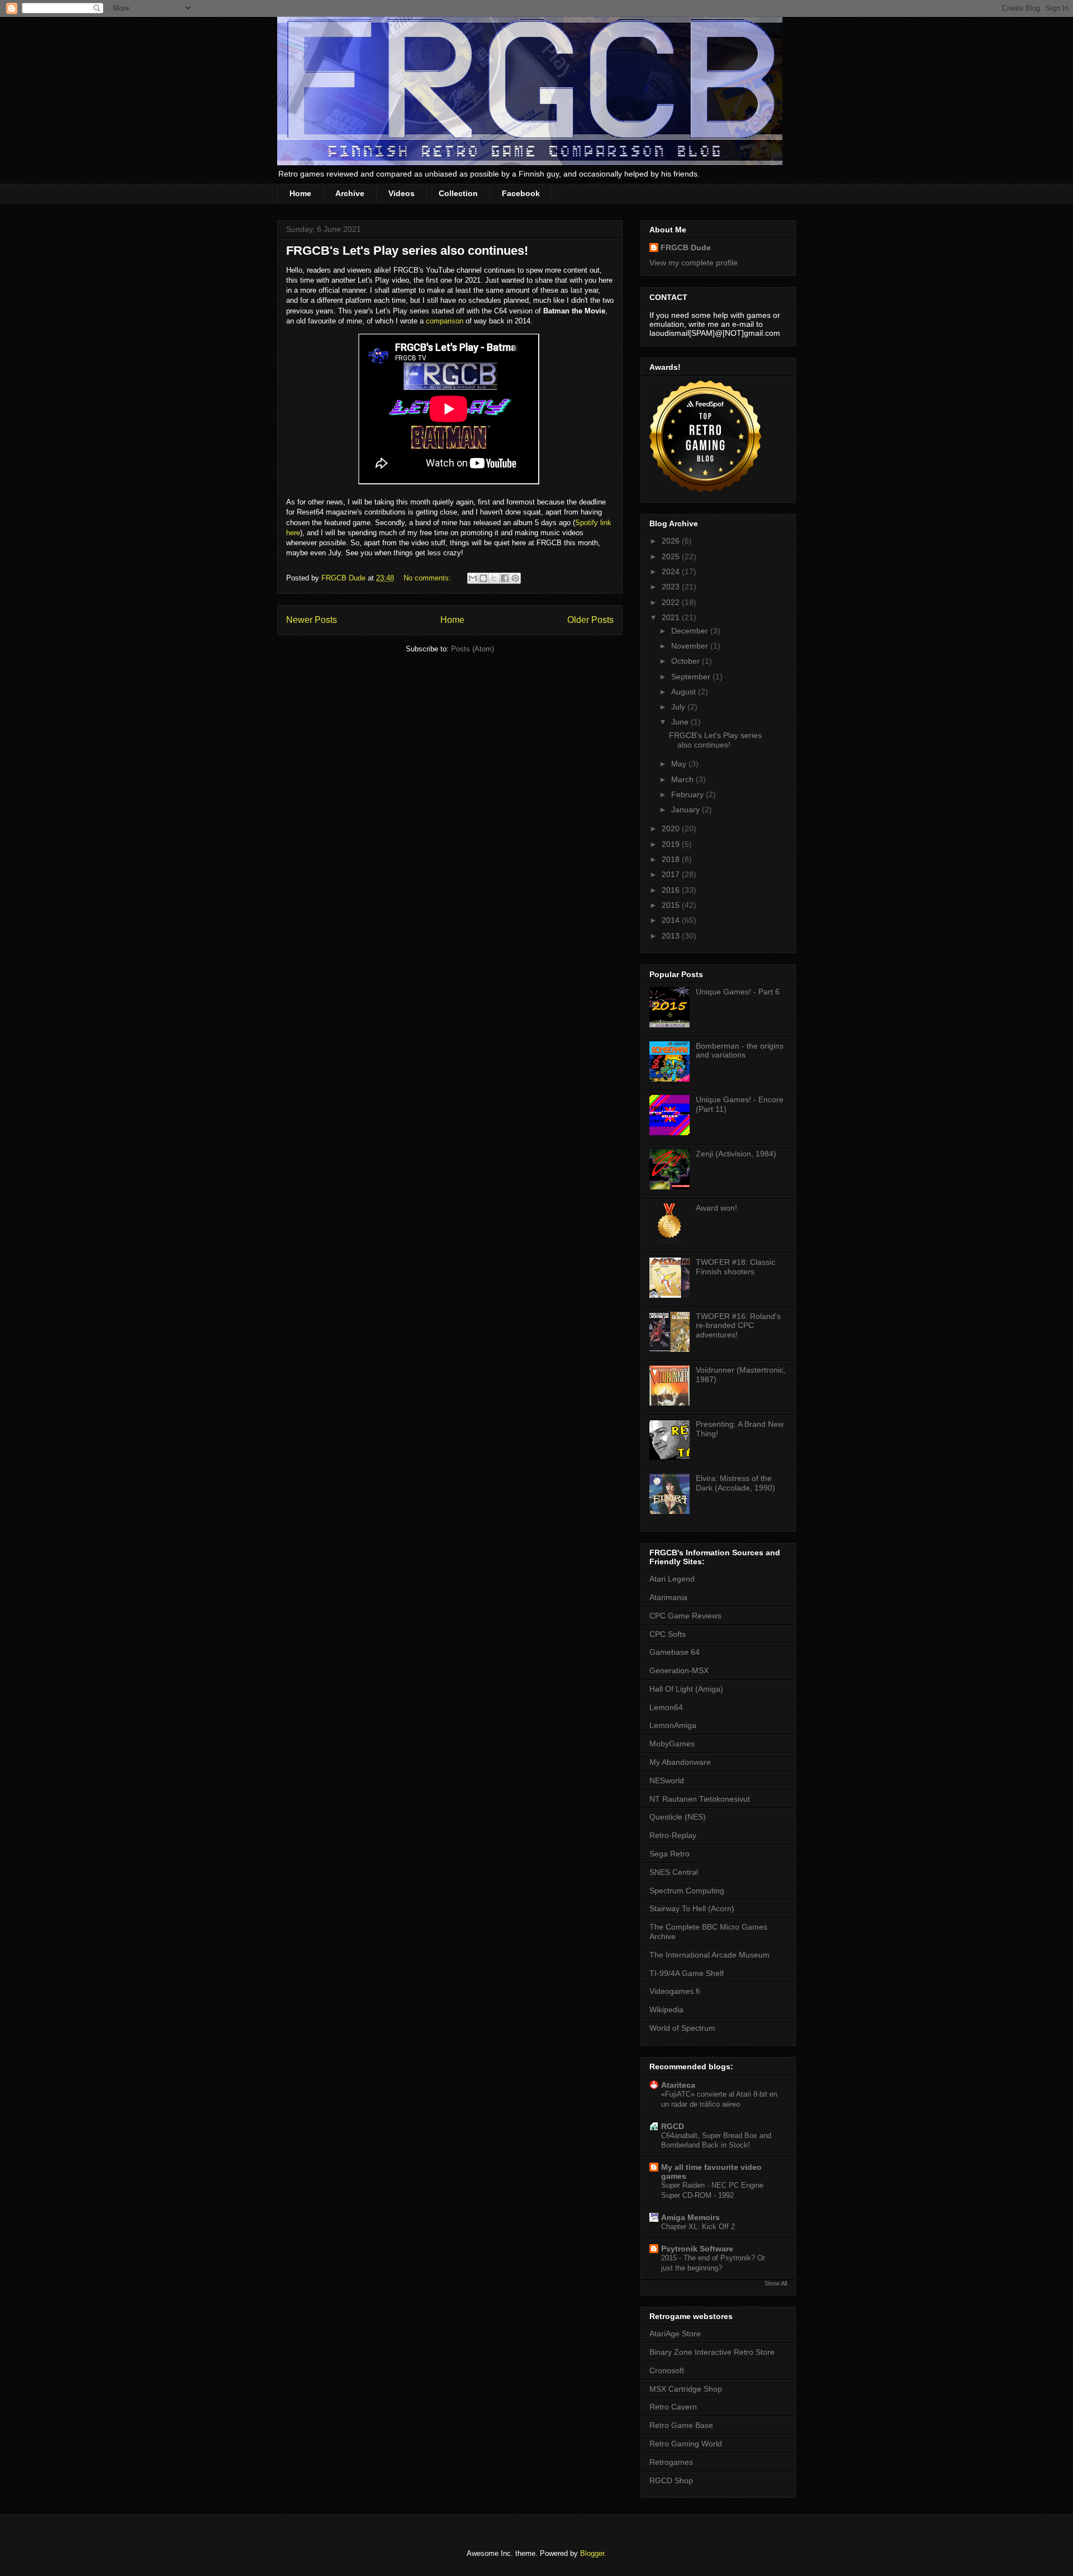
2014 (672, 920)
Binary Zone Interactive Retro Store (712, 2352)
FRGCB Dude (686, 247)
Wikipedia (666, 2010)
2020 (672, 828)
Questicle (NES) (678, 1817)
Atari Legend (672, 1579)
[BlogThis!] (483, 578)
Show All (776, 2283)
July (679, 707)
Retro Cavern (673, 2407)
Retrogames (671, 2462)
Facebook (521, 193)
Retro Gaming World (686, 2444)
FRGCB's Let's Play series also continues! (407, 251)
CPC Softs (668, 1634)
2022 (672, 602)
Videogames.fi (675, 1991)
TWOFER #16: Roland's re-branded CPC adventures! (738, 1326)
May (680, 764)
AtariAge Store (675, 2334)
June (681, 722)
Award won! (716, 1208)
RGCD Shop (671, 2480)
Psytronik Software (697, 2249)
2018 (672, 859)
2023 (672, 587)
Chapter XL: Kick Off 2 (698, 2227)
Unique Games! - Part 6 (738, 992)
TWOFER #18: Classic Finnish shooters (735, 1267)
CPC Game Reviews (685, 1616)
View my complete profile (694, 263)
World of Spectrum (682, 2028)
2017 (672, 874)
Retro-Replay (673, 1835)
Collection (458, 193)
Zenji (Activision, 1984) (736, 1154)
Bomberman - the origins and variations (740, 1051)
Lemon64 (666, 1707)
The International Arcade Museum (709, 1955)
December (691, 631)
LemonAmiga (673, 1725)
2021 (672, 617)
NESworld (667, 1780)
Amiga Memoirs (690, 2217)
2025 (672, 556)
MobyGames (672, 1744)
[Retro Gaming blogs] (705, 489)
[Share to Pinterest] (515, 578)
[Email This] (473, 578)
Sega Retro (670, 1854)
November (691, 646)
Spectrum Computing (687, 1891)
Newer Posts (312, 620)
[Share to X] (494, 578)
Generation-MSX (679, 1670)
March (683, 779)
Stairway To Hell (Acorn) (692, 1908)
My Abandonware (680, 1762)
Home (300, 193)
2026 (672, 541)
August (685, 692)
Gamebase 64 (675, 1652)
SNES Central (674, 1872)
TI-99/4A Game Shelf (687, 1973)
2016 (672, 890)
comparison (445, 321)
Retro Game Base (681, 2425)
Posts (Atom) (473, 649)
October (687, 661)
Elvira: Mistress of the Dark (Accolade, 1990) (735, 1483)
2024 (672, 572)
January (687, 810)
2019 (672, 844)
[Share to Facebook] (505, 578)
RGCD (673, 2126)
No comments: (428, 578)
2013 (672, 936)
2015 (672, 905)
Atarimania (668, 1597)
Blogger (592, 2553)
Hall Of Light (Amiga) (686, 1689)
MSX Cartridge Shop (686, 2389)
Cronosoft (667, 2370)
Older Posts (590, 620)
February (689, 794)
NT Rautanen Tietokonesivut (700, 1799)
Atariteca (678, 2085)
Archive (350, 193)
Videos (402, 193)
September (692, 677)
